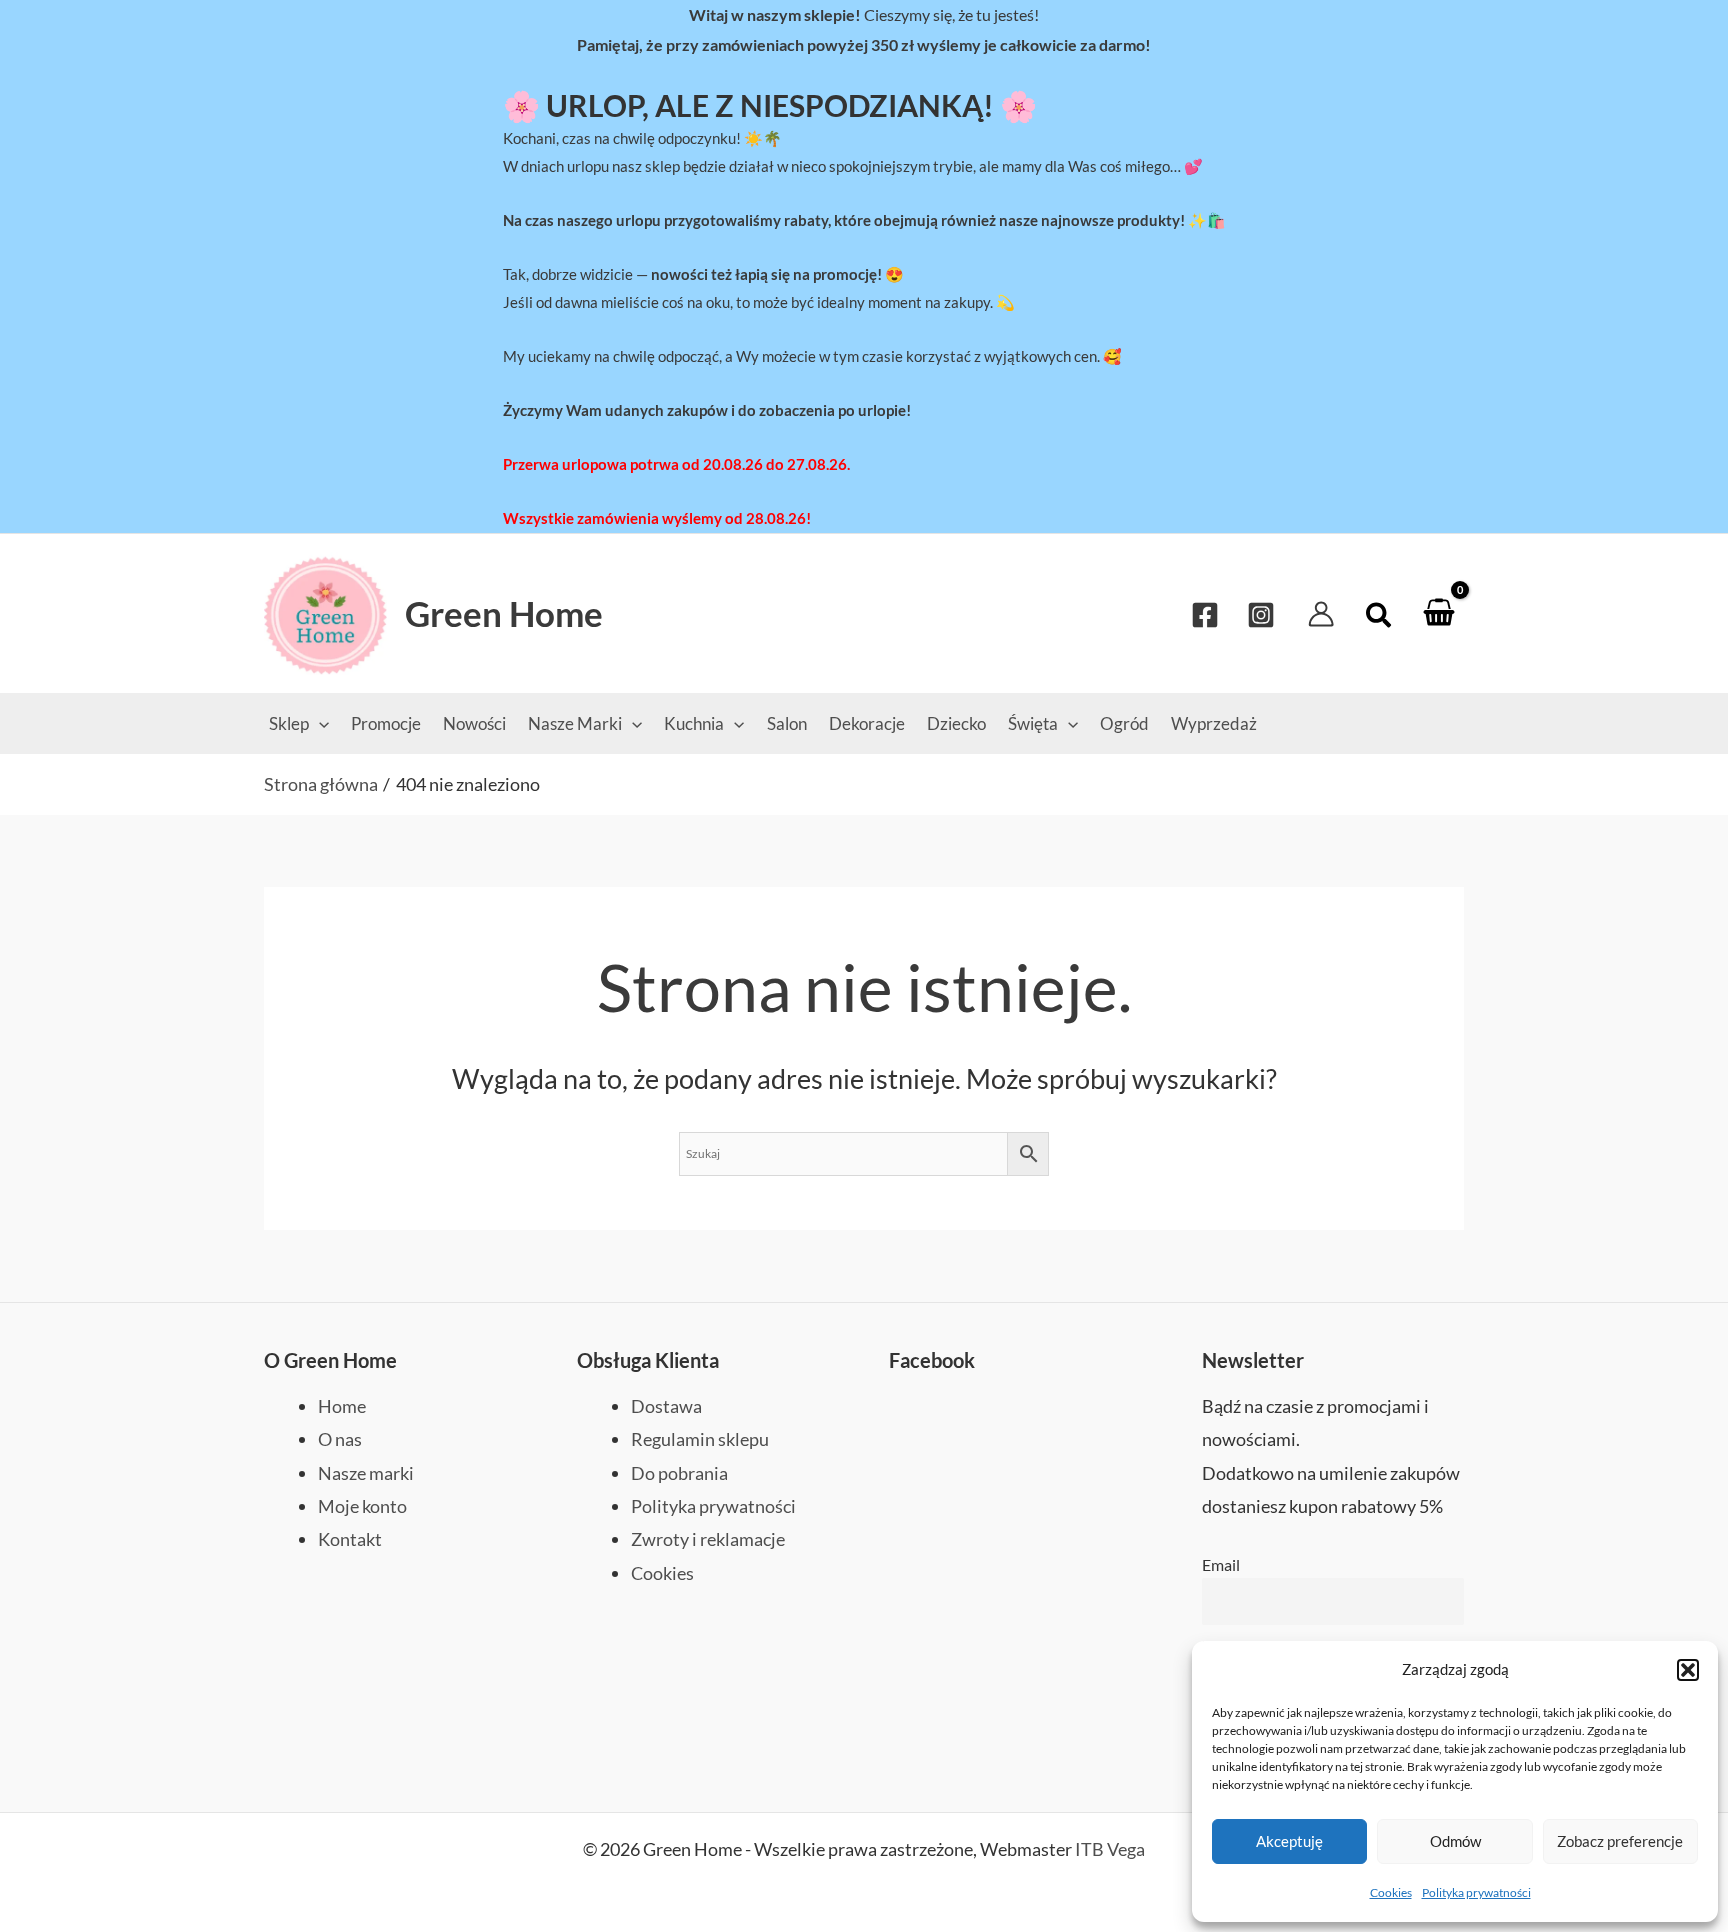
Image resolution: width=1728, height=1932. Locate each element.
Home (342, 1406)
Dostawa (666, 1406)
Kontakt (350, 1539)
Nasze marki (366, 1473)
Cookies (1391, 1892)
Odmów (1455, 1841)
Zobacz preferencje (1620, 1841)
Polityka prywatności (1476, 1892)
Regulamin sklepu (700, 1439)
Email (1221, 1564)
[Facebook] (1205, 615)
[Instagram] (1261, 615)
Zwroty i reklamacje (708, 1539)
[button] (1688, 1670)
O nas (340, 1439)
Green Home (504, 613)
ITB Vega (1110, 1849)
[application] (319, 723)
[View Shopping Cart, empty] (1439, 613)
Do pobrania (679, 1473)
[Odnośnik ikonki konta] (1321, 614)
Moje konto (362, 1506)
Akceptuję (1289, 1841)
